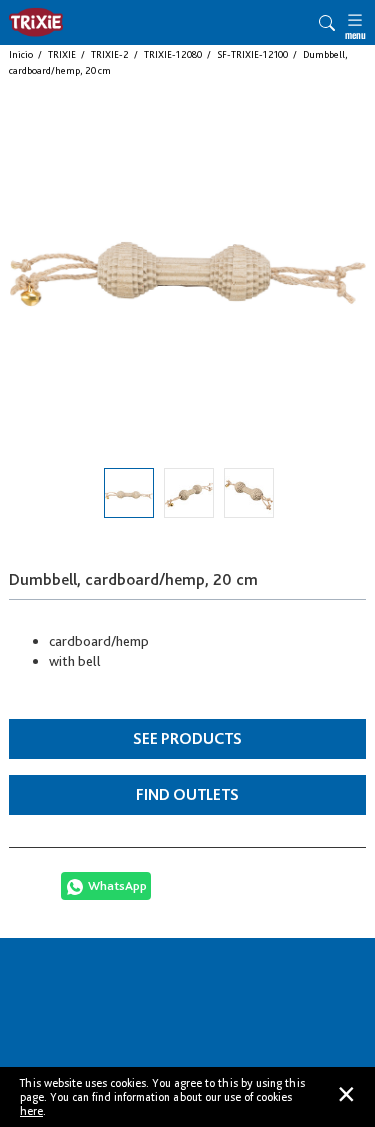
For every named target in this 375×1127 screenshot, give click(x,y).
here (31, 1111)
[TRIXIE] (36, 22)
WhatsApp (117, 885)
